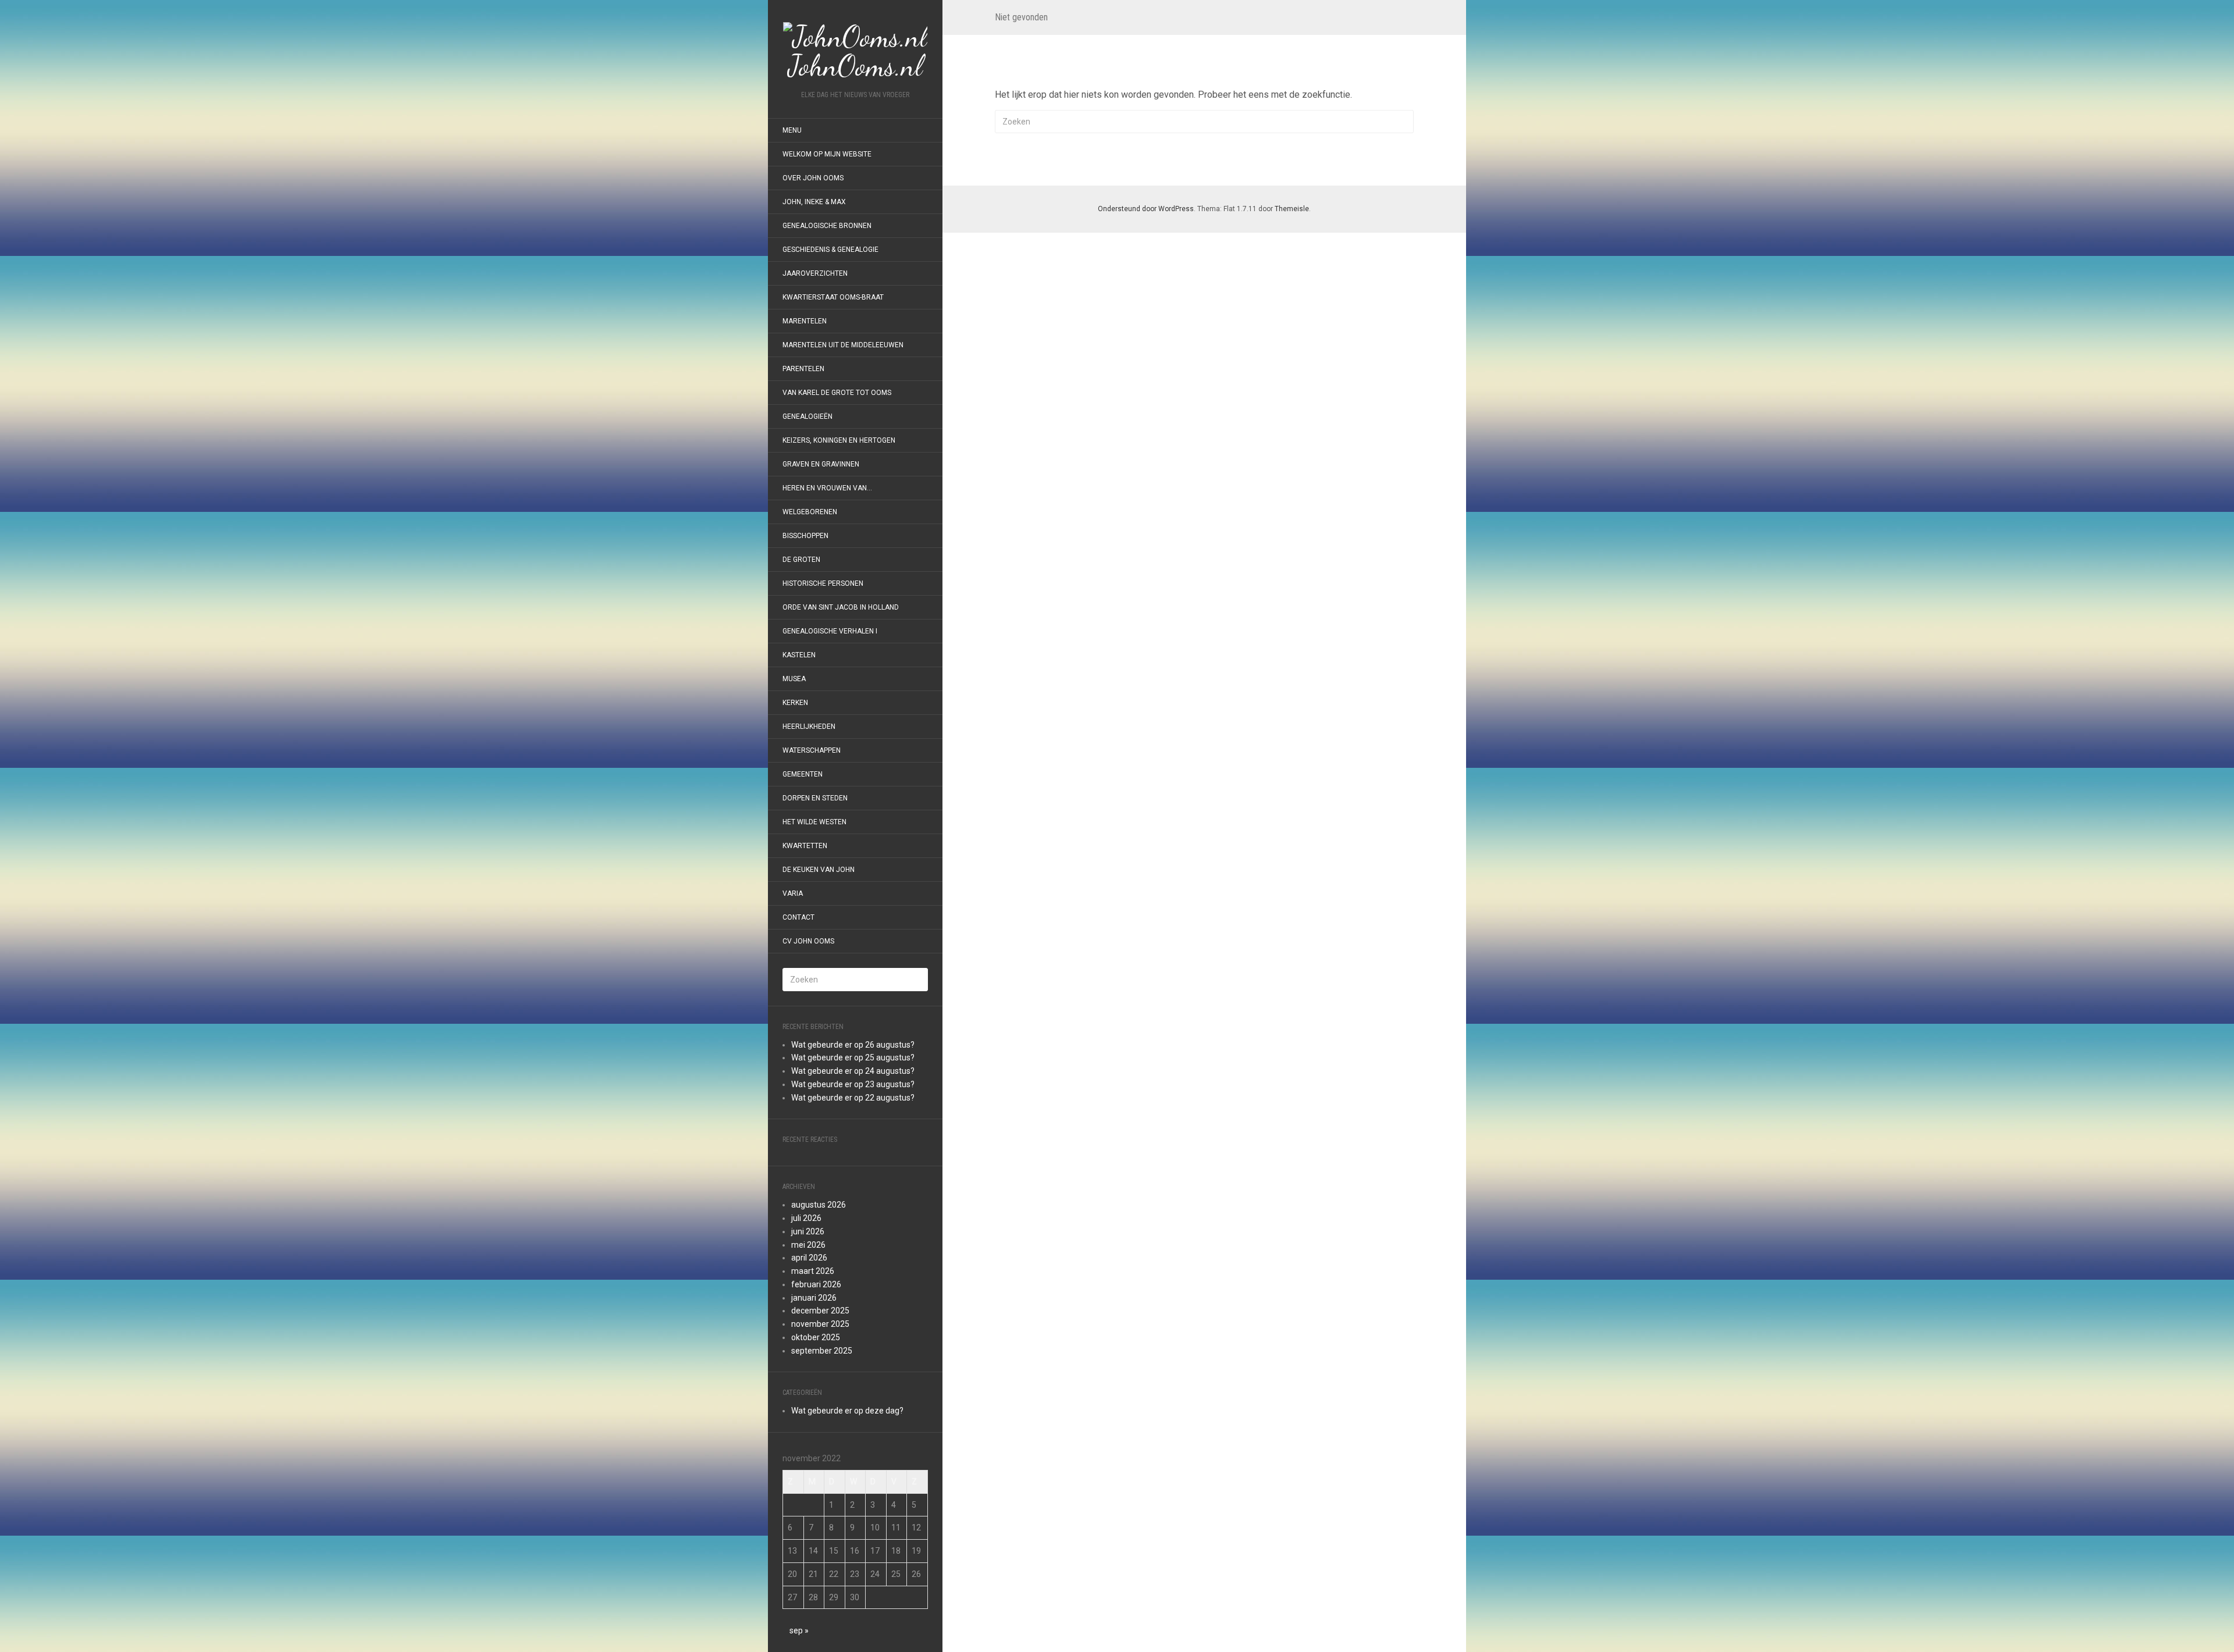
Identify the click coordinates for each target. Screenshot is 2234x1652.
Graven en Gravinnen (821, 464)
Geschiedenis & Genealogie (830, 250)
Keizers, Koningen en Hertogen (839, 440)
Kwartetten (805, 846)
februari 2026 (816, 1284)
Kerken (795, 703)
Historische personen (823, 583)
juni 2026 (808, 1231)
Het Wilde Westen (814, 822)
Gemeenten (803, 774)
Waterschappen (812, 750)
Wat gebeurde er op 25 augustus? (853, 1058)
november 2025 (820, 1324)
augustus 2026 (819, 1205)
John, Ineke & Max (814, 202)
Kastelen (799, 655)
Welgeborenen (810, 512)
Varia (793, 893)
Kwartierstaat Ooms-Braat (833, 297)
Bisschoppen (805, 536)
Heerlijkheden (809, 727)
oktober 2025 (816, 1337)
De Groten (801, 560)
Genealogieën (807, 416)
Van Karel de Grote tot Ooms (837, 393)
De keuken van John (819, 870)
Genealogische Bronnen (827, 226)
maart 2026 (813, 1271)
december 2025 (820, 1311)
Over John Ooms (813, 178)
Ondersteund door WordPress (1146, 209)
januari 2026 (814, 1298)
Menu (792, 130)
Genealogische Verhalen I (830, 631)
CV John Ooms (808, 941)
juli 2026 (806, 1218)
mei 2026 (808, 1245)
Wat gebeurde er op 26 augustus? (853, 1045)
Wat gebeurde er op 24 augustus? (853, 1071)
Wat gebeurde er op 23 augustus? (853, 1084)
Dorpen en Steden (815, 798)
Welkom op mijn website (827, 154)
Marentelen (805, 321)
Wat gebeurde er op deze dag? (847, 1411)
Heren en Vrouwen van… (827, 488)
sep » (799, 1630)
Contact (798, 917)
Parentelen (803, 369)
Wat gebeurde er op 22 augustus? (853, 1098)
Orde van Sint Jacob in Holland (841, 607)
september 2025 (822, 1351)
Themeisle (1292, 209)
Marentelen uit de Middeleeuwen (843, 345)
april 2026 (809, 1258)
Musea (794, 679)
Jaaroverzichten (815, 273)
